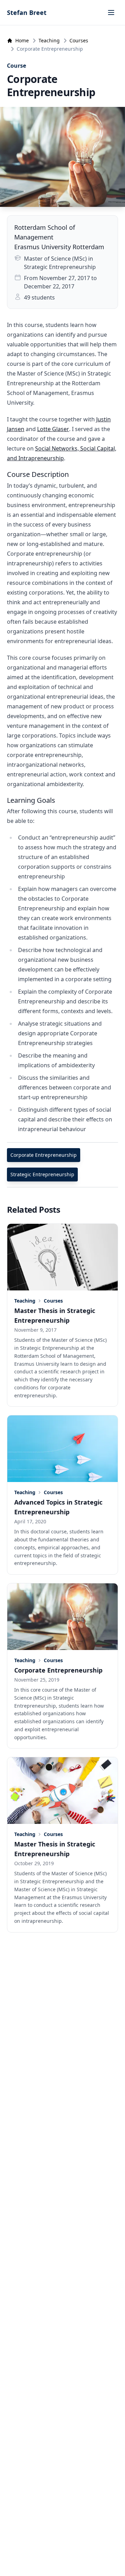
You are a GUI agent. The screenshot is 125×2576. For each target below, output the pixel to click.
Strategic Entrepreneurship (42, 1174)
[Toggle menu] (111, 12)
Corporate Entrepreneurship (44, 1155)
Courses (79, 40)
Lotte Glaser (53, 429)
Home (22, 40)
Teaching (49, 40)
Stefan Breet (27, 12)
